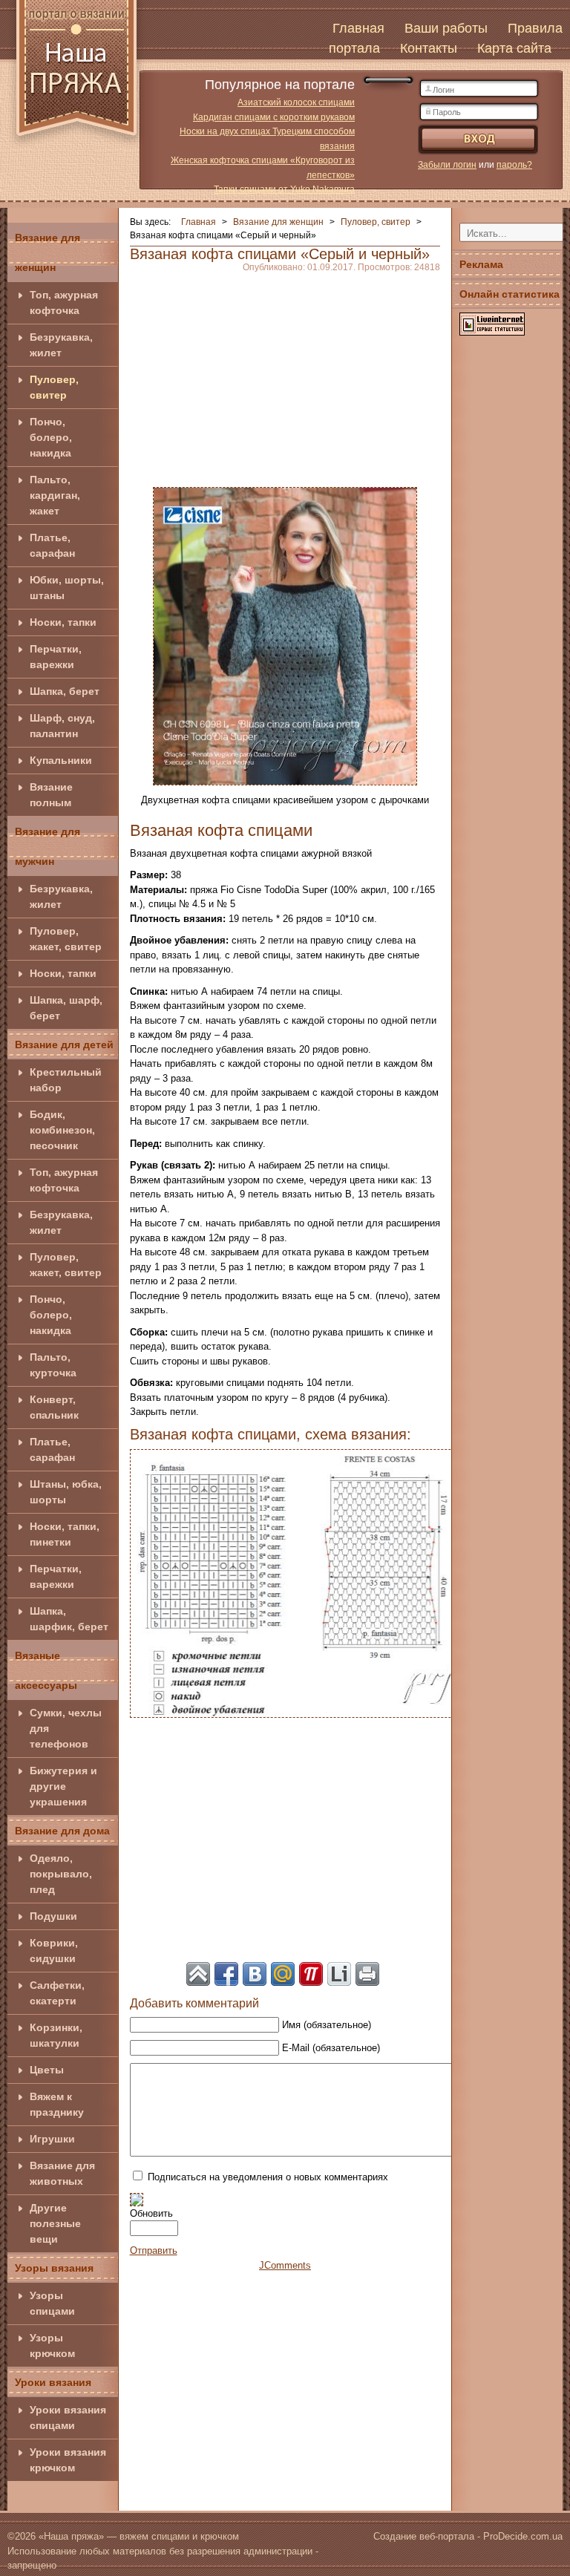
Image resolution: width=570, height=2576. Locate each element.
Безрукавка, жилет (61, 345)
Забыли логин (447, 165)
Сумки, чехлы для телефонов (66, 1728)
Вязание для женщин (47, 252)
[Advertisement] (285, 376)
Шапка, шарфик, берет (69, 1619)
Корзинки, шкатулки (56, 2035)
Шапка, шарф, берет (66, 1008)
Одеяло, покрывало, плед (61, 1874)
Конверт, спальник (54, 1407)
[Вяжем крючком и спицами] (76, 76)
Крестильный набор (66, 1080)
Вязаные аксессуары (46, 1670)
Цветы (47, 2070)
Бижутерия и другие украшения (63, 1786)
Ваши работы (446, 28)
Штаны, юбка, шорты (66, 1492)
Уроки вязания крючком (68, 2460)
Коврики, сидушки (54, 1951)
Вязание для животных (62, 2173)
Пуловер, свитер (54, 387)
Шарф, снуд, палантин (62, 726)
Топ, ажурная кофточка (64, 303)
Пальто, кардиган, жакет (55, 495)
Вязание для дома (62, 1831)
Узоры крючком (52, 2345)
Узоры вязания (54, 2268)
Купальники (61, 760)
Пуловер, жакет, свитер (66, 939)
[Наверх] (198, 1974)
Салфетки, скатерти (57, 1993)
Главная (358, 28)
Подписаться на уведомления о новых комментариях (268, 2177)
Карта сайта (514, 48)
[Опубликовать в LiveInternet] (339, 1974)
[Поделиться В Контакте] (255, 1974)
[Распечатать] (367, 1974)
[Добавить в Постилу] (311, 1974)
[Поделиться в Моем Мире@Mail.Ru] (283, 1974)
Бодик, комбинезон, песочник (62, 1130)
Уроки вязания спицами (68, 2418)
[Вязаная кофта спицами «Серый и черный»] (285, 635)
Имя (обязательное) (327, 2025)
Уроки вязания (53, 2382)
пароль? (514, 165)
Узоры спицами (52, 2303)
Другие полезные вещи (55, 2223)
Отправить (154, 2250)
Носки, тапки (63, 622)
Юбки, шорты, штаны (67, 588)
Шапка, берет (65, 691)
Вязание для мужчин (47, 846)
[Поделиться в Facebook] (226, 1974)
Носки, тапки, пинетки (65, 1534)
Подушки (53, 1916)
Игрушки (52, 2139)
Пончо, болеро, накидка (51, 437)
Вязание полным (51, 795)
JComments (285, 2265)
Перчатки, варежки (56, 657)
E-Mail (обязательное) (331, 2048)
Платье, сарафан (52, 545)
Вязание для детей (64, 1045)
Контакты (429, 48)
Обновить (151, 2213)
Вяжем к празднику (57, 2104)
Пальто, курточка (53, 1365)
